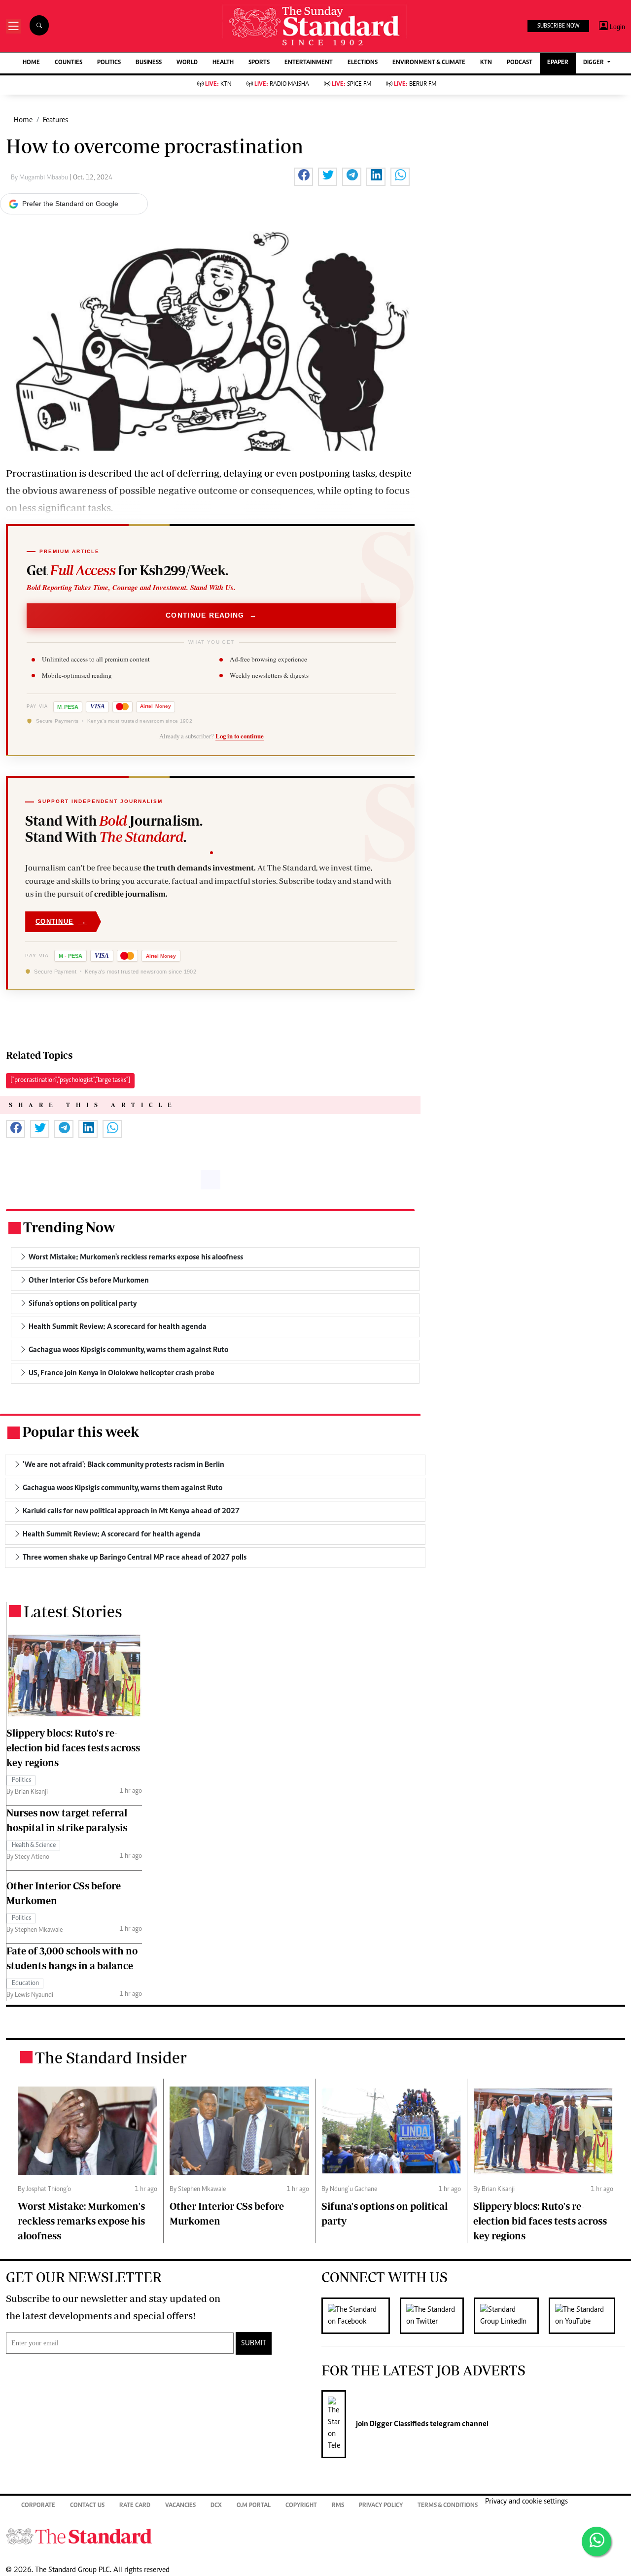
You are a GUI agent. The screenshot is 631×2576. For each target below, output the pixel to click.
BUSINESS (149, 63)
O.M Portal (254, 2506)
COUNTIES (69, 63)
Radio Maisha (282, 85)
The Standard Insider (111, 2057)
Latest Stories (73, 1611)
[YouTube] (587, 2316)
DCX (216, 2506)
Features (55, 120)
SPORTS (259, 63)
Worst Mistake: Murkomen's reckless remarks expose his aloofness (81, 2221)
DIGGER (594, 63)
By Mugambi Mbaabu (40, 178)
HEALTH (223, 63)
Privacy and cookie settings (526, 2502)
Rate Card (135, 2506)
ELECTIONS (363, 63)
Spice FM (351, 85)
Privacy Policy (381, 2506)
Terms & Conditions (448, 2506)
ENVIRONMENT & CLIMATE (429, 63)
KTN (486, 63)
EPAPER (558, 63)
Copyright (301, 2506)
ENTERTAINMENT (309, 63)
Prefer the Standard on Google (70, 204)
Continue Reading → (211, 615)
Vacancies (180, 2506)
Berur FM (415, 85)
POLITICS (109, 63)
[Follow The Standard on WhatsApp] (596, 2541)
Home (23, 120)
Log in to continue (240, 736)
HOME (31, 63)
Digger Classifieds (398, 2424)
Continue (61, 922)
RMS (338, 2506)
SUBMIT (254, 2343)
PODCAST (520, 63)
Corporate (38, 2506)
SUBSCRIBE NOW (558, 26)
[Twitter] (437, 2316)
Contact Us (87, 2506)
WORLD (187, 63)
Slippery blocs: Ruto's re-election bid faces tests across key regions (73, 1748)
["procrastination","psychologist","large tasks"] (70, 1080)
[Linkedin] (511, 2316)
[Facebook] (361, 2316)
